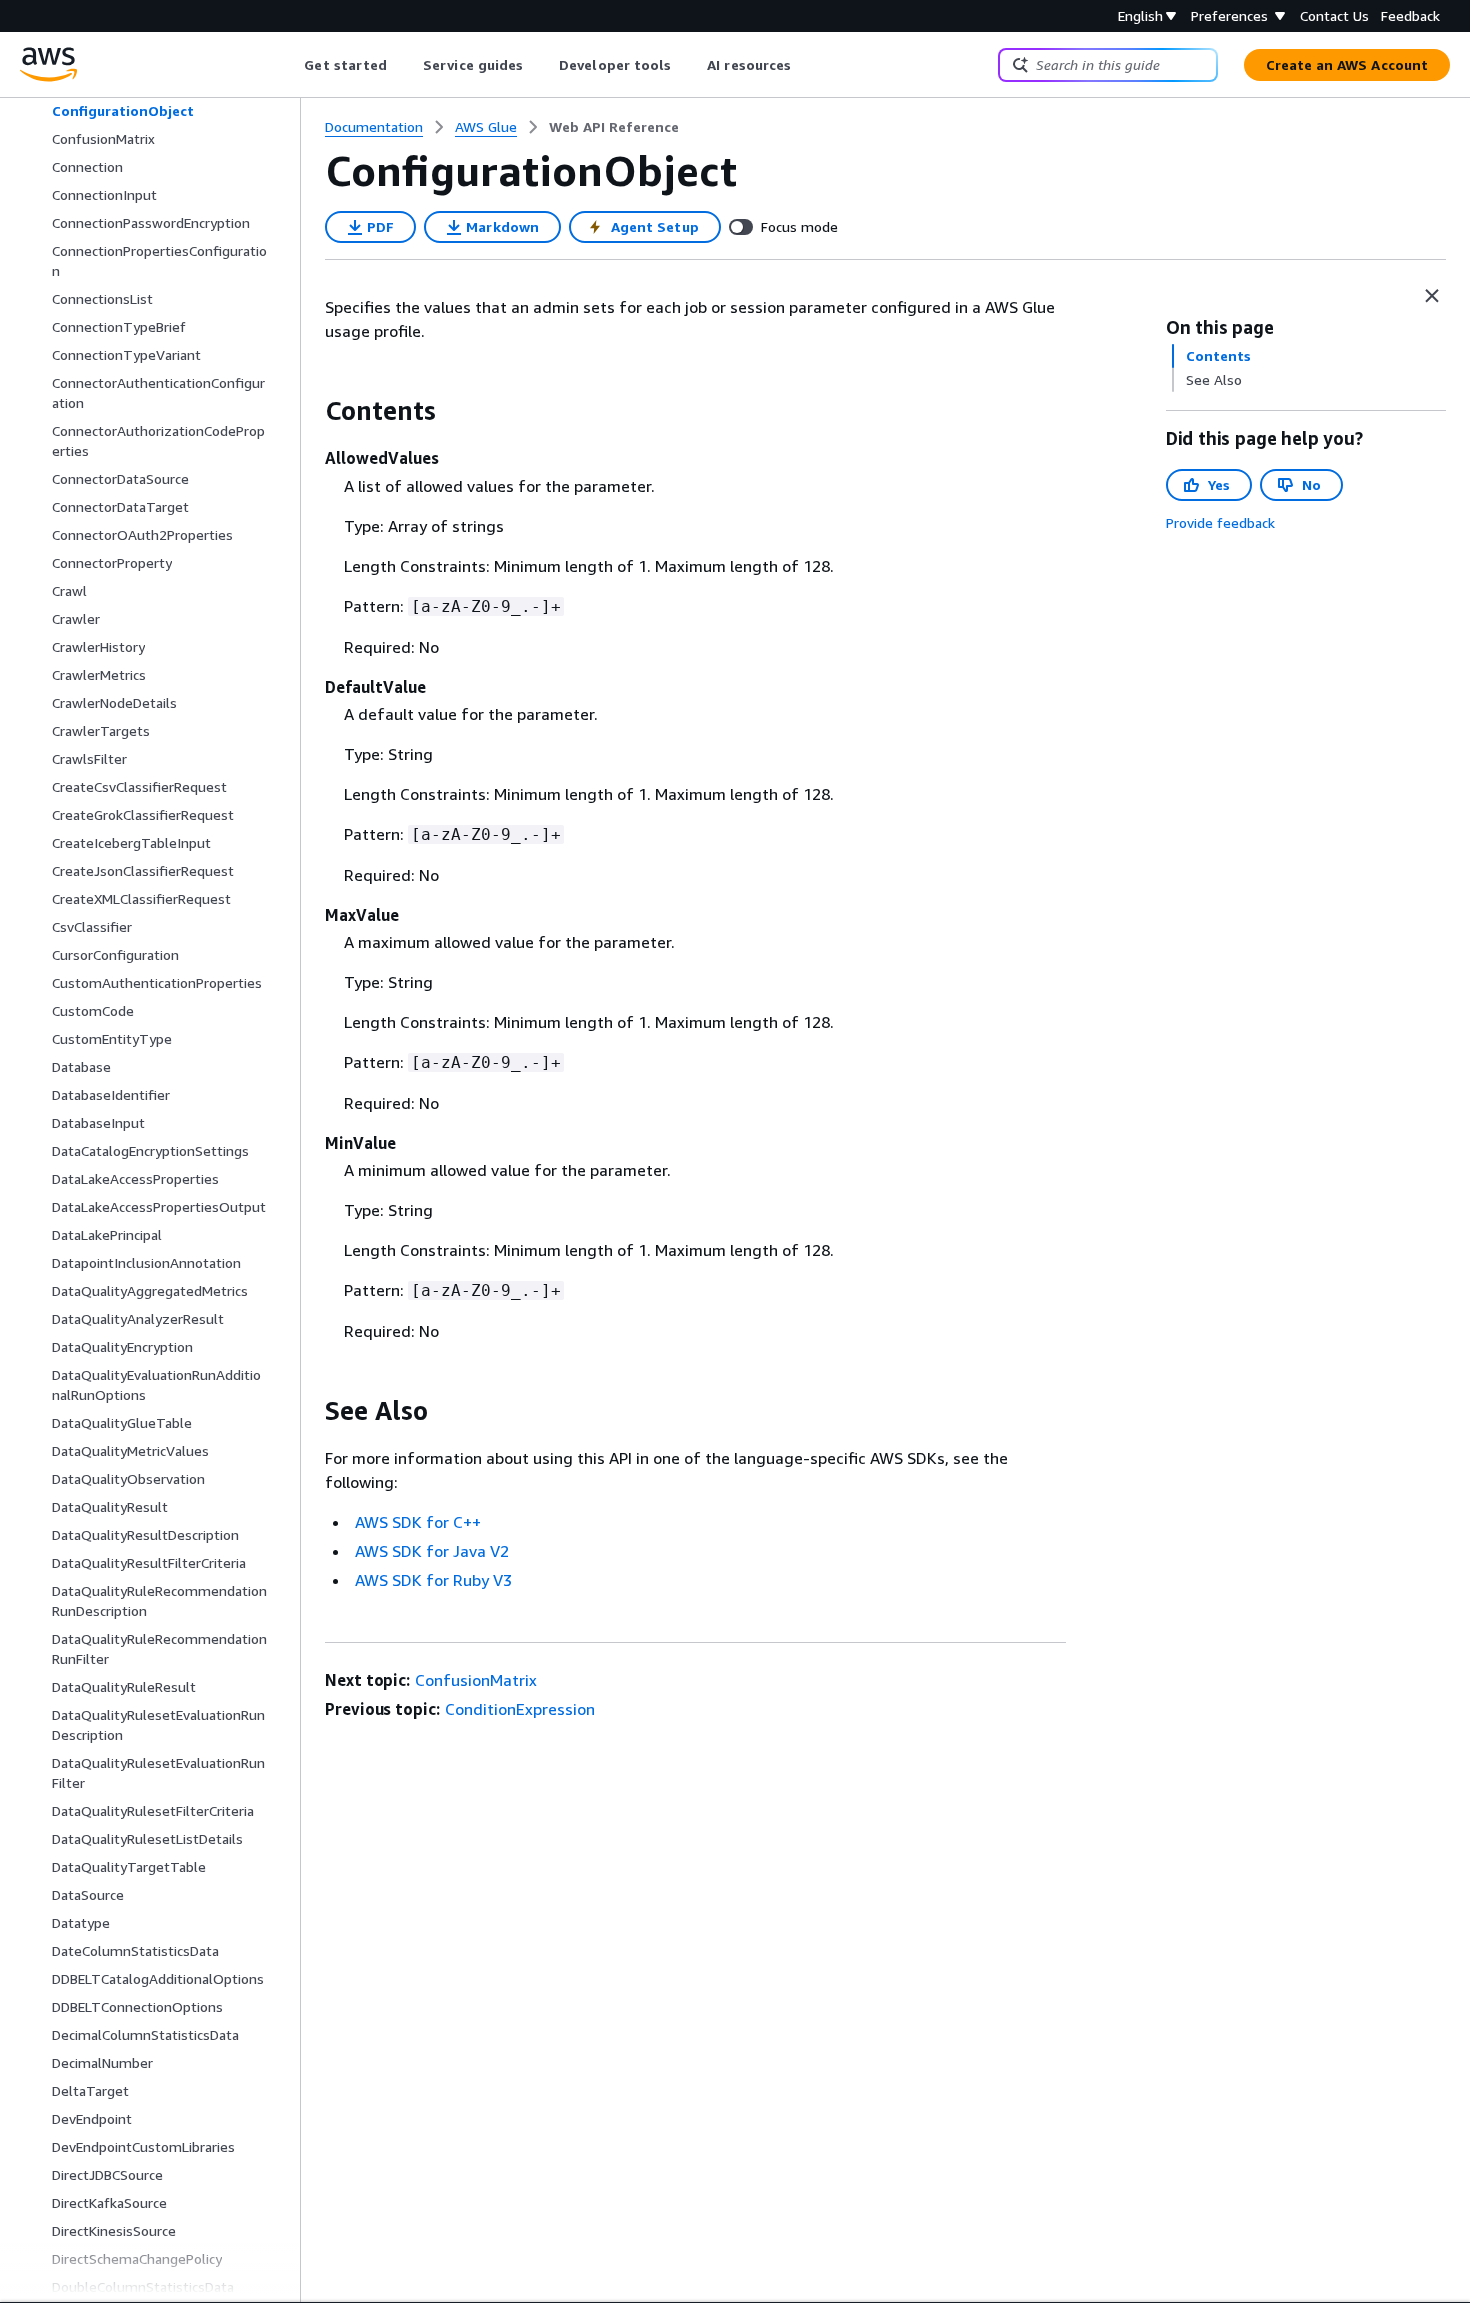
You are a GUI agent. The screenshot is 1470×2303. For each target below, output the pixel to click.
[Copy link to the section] (309, 411)
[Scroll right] (806, 65)
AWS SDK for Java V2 (432, 1551)
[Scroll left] (289, 65)
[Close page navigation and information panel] (1432, 296)
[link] (614, 127)
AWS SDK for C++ (418, 1522)
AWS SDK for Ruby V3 (433, 1580)
